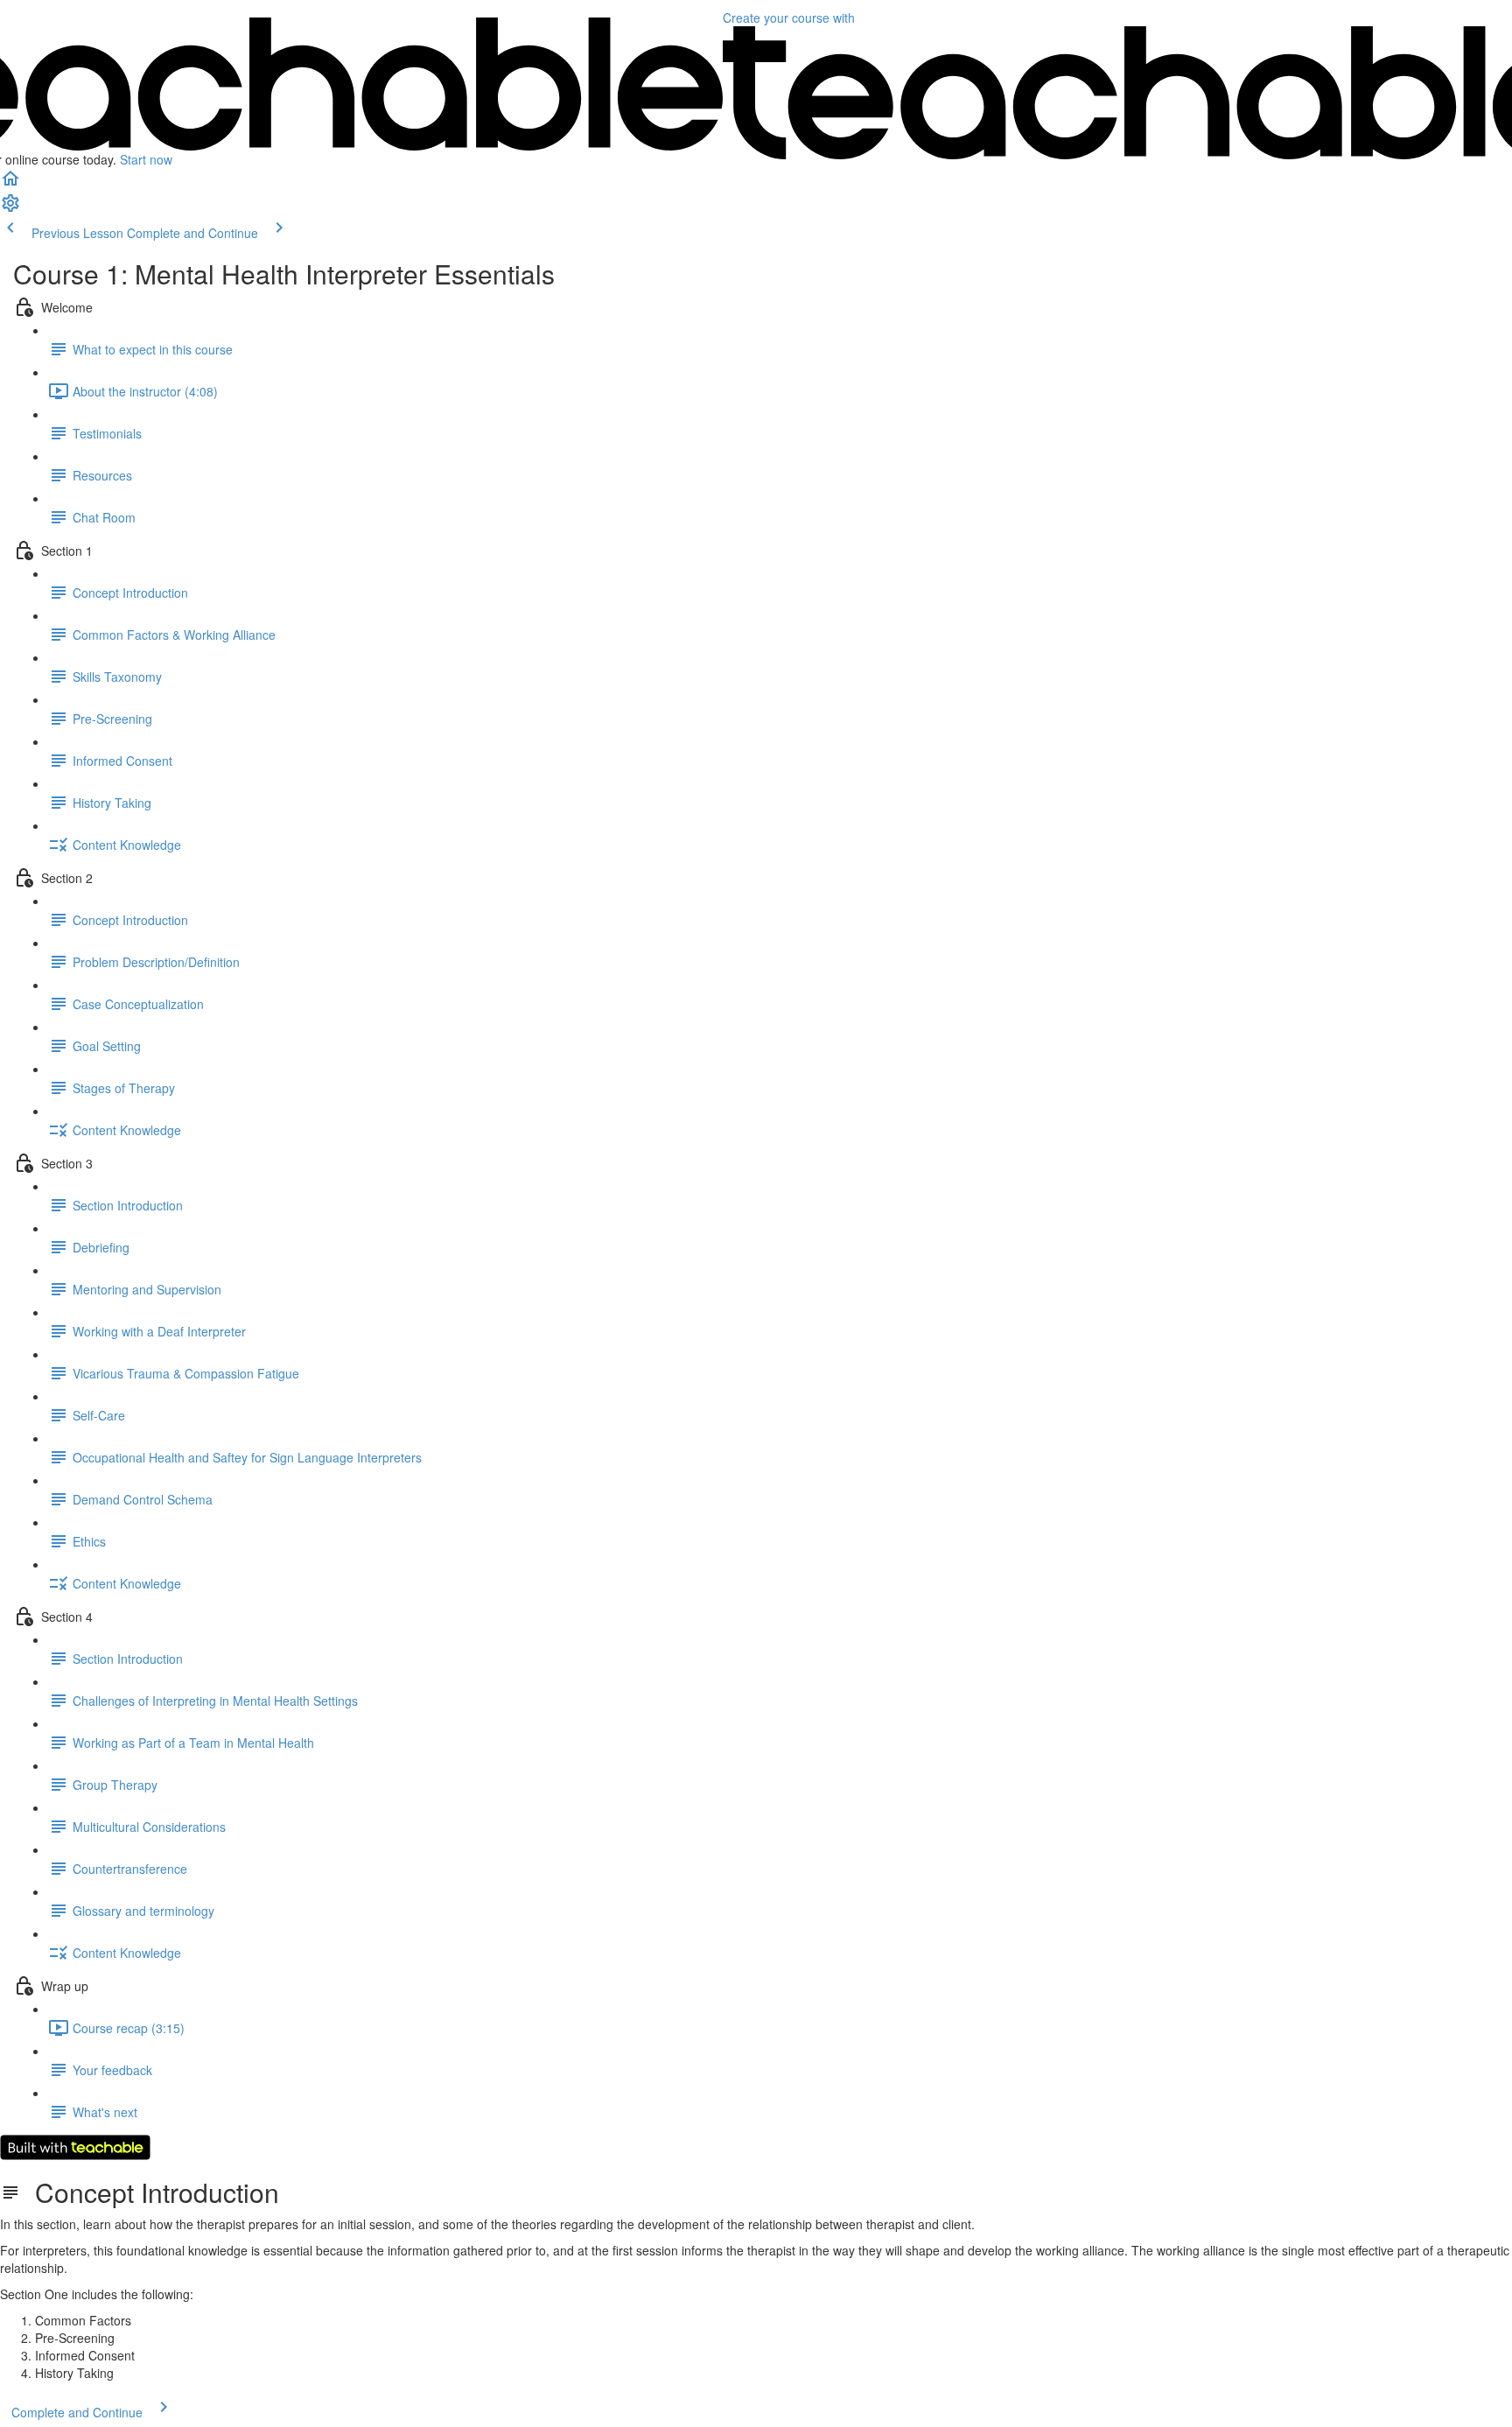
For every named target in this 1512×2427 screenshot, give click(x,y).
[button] (10, 184)
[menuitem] (10, 208)
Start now (146, 159)
